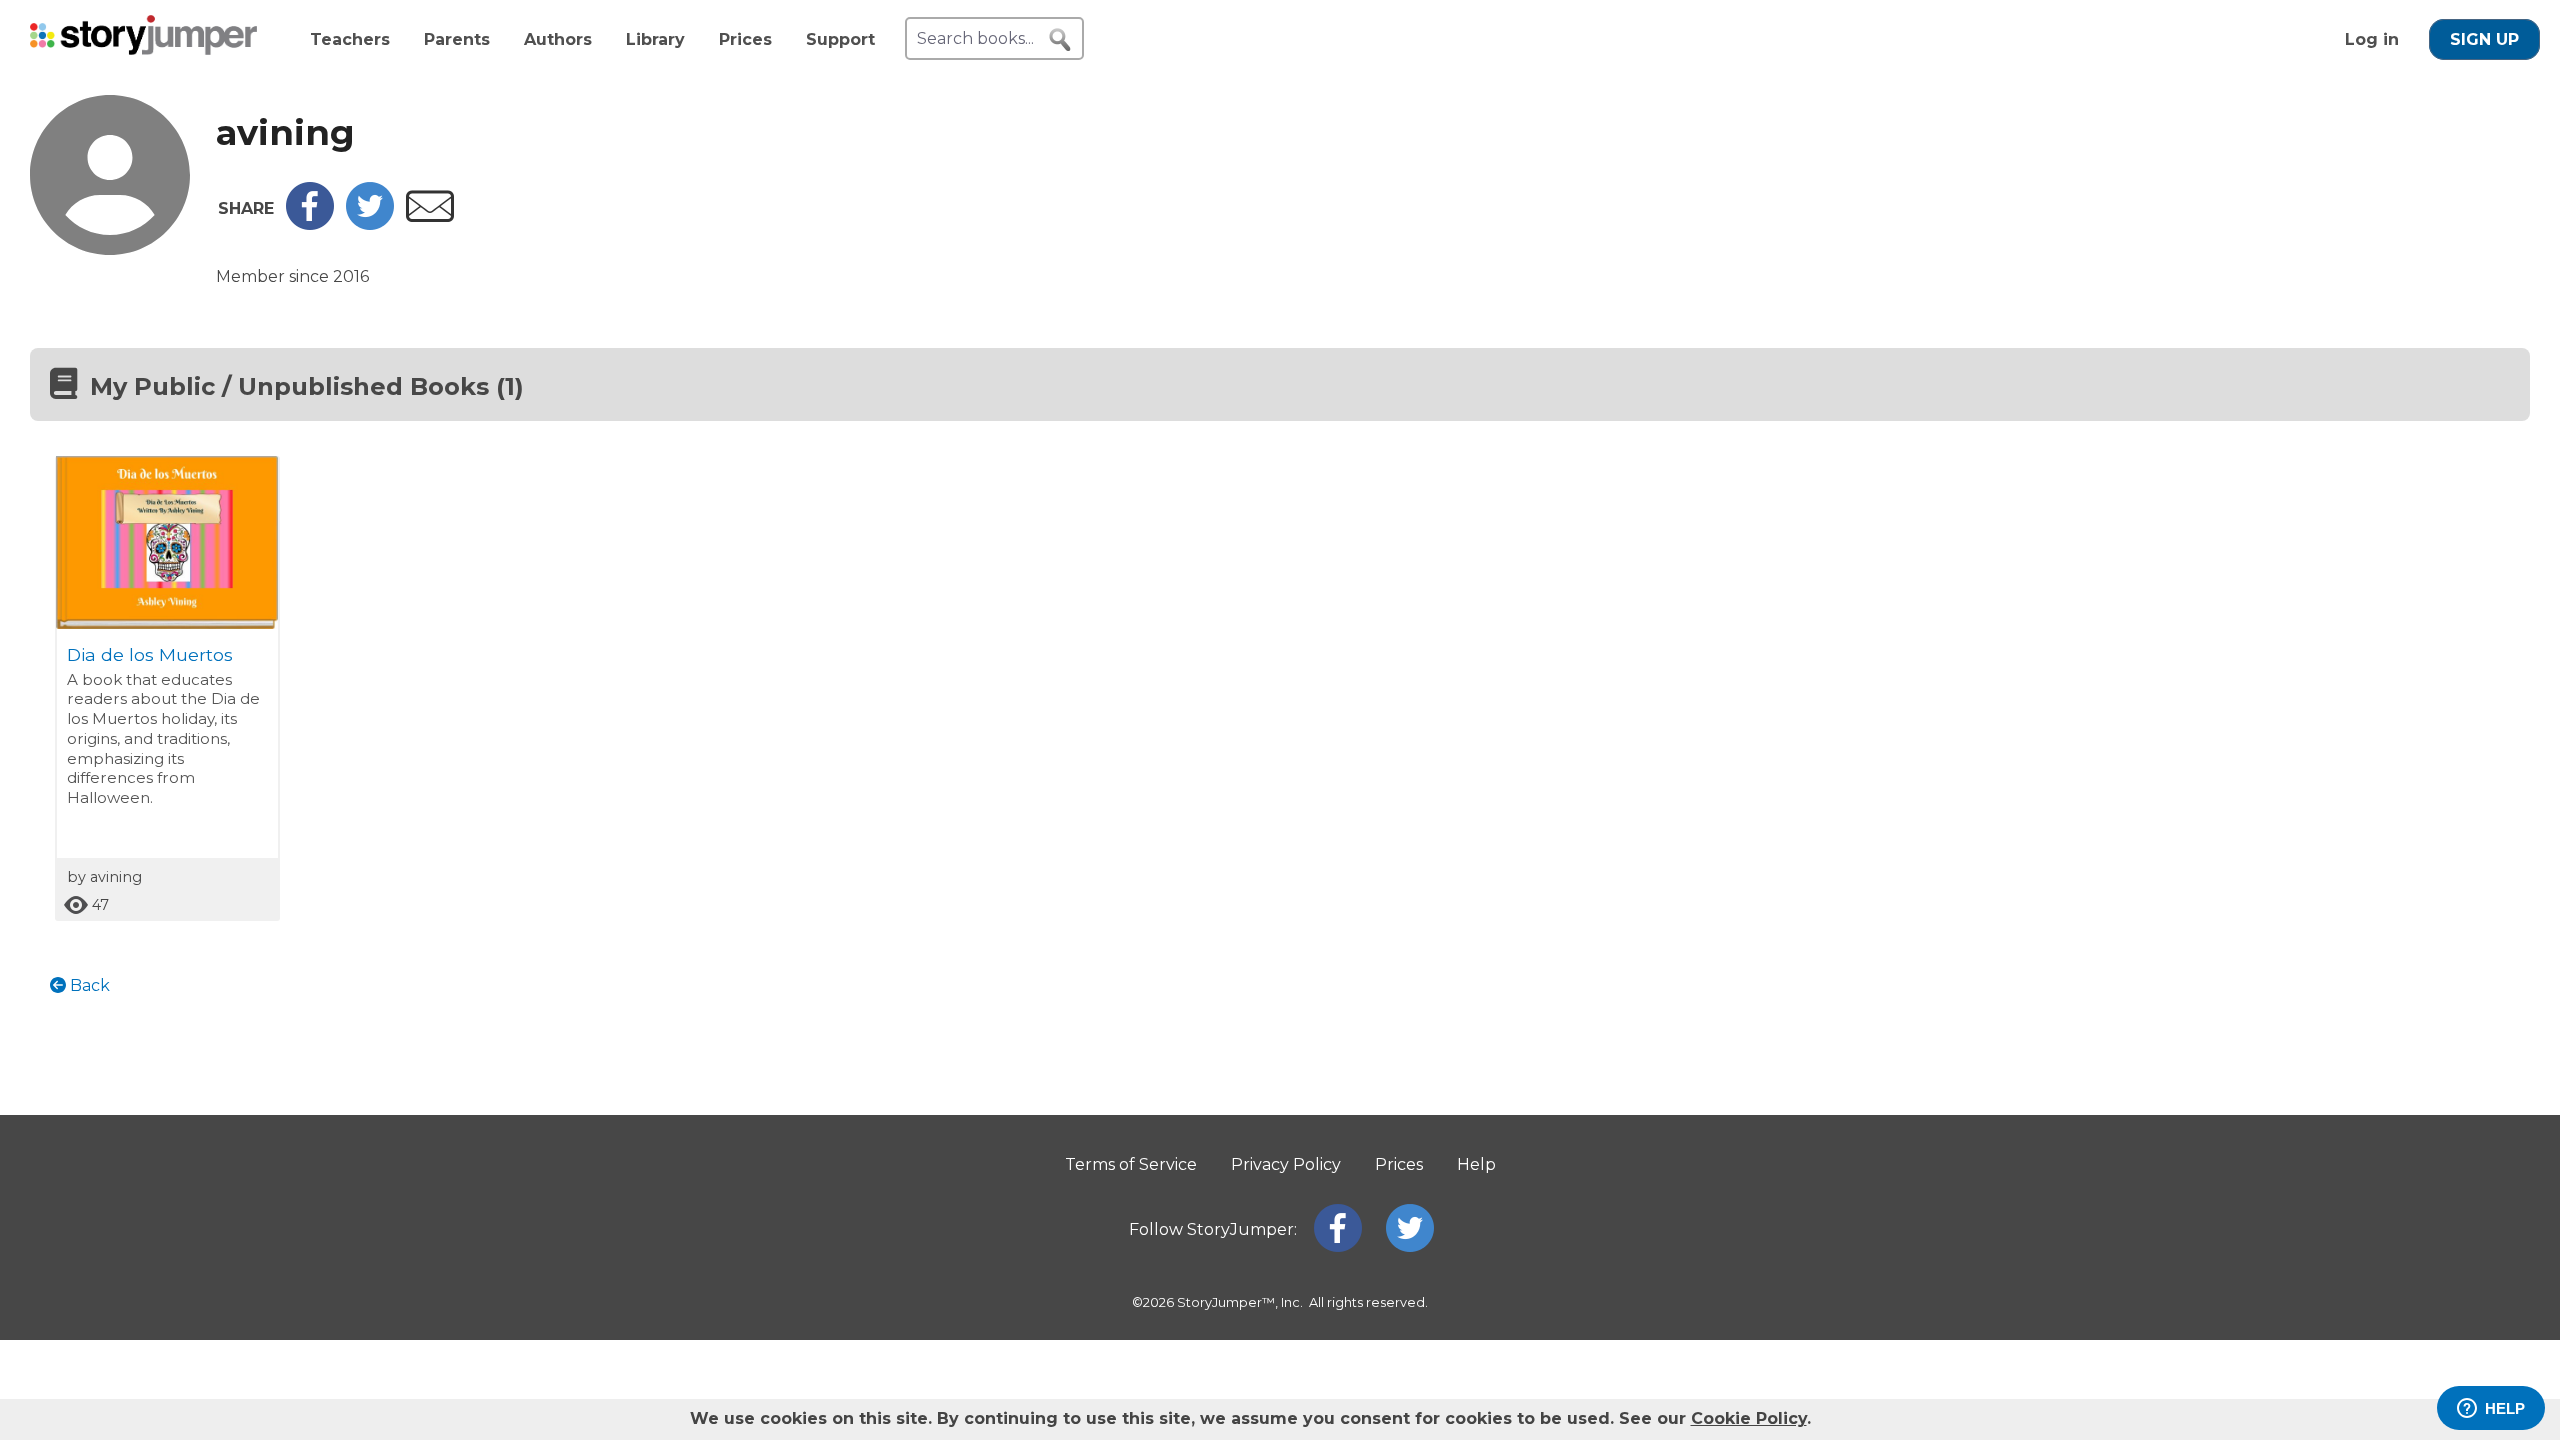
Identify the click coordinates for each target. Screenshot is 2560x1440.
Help (1476, 1164)
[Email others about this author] (430, 216)
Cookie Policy (1749, 1418)
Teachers (350, 39)
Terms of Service (1131, 1164)
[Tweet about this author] (370, 224)
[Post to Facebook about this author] (310, 224)
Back (88, 985)
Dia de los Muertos (150, 654)
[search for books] (1060, 40)
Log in (2372, 39)
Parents (457, 39)
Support (840, 39)
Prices (745, 39)
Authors (558, 39)
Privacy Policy (1286, 1164)
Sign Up (2484, 39)
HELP (2505, 1408)
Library (655, 39)
